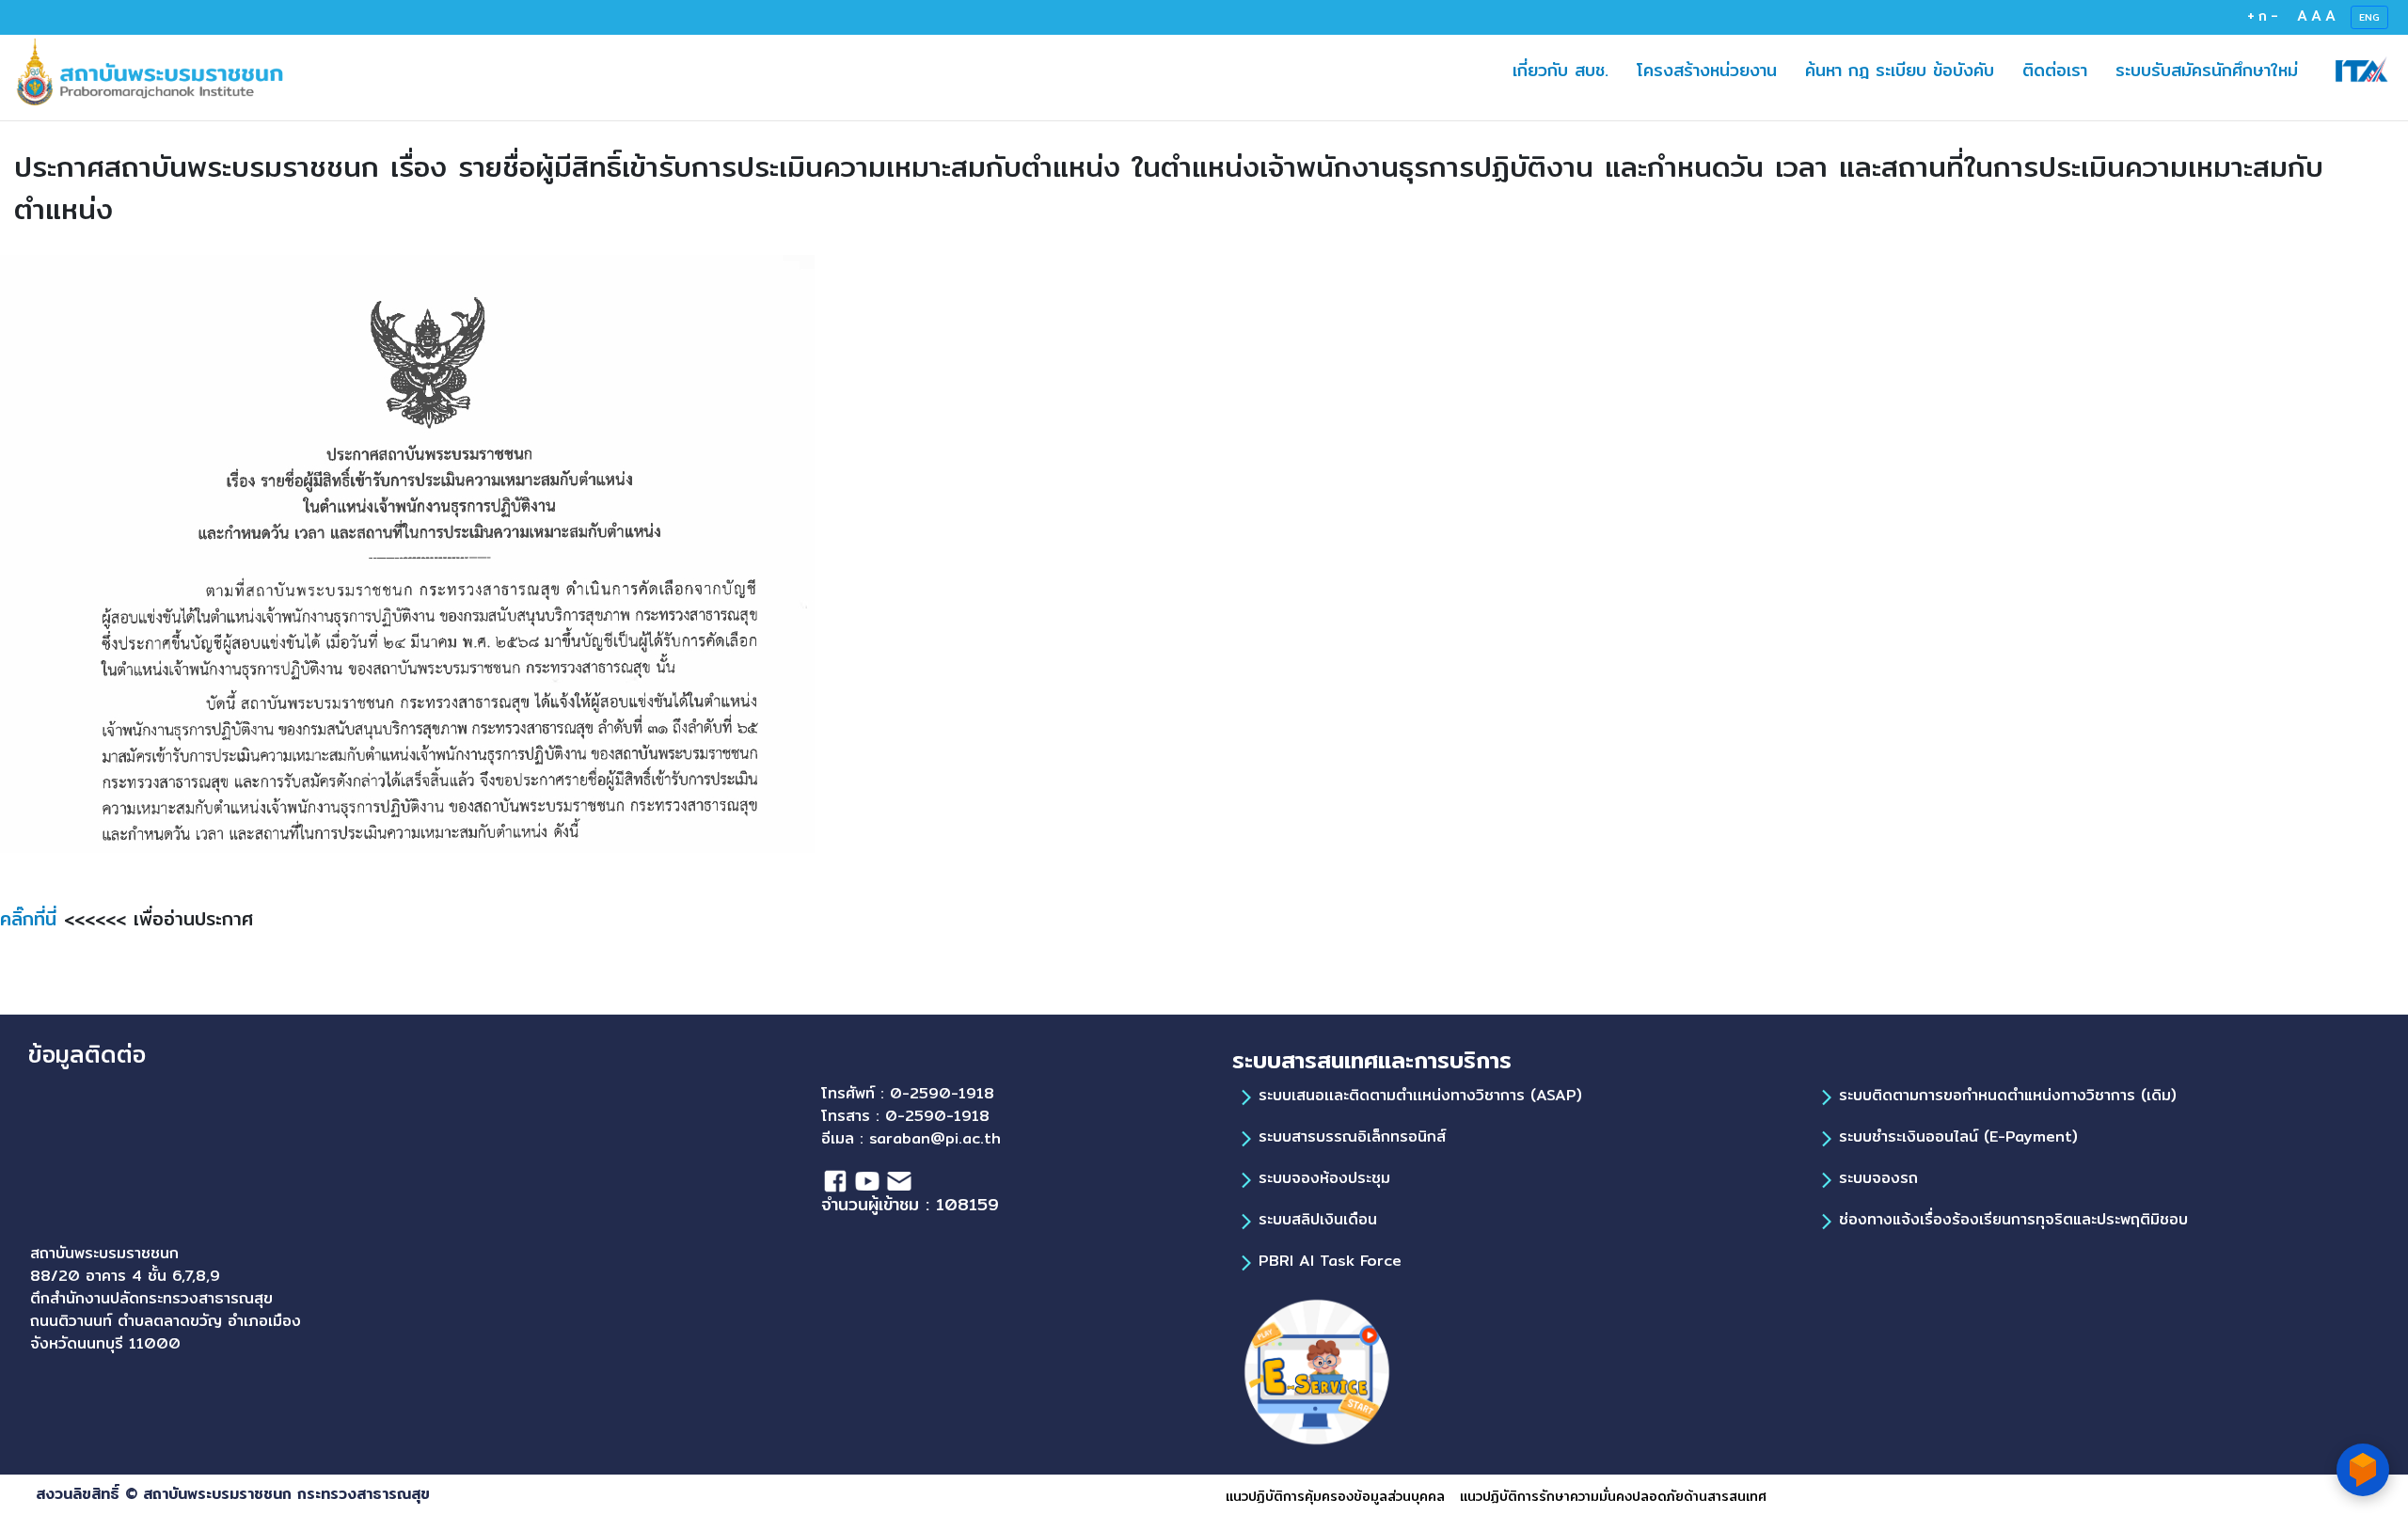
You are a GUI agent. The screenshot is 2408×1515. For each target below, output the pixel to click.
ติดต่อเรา (2062, 70)
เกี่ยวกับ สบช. (1560, 70)
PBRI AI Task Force (1330, 1261)
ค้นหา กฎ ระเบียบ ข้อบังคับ (1907, 70)
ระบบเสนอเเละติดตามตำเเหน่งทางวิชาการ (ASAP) (1420, 1095)
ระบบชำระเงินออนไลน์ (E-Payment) (1958, 1136)
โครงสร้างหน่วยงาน (1714, 70)
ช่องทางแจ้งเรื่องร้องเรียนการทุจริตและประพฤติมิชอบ (2013, 1219)
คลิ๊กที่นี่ (32, 918)
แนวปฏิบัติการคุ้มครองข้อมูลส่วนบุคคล (1335, 1496)
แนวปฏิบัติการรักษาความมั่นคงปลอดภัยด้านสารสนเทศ (1613, 1496)
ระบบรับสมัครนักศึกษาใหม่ (2214, 70)
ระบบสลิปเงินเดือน (1318, 1219)
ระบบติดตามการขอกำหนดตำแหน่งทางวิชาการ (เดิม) (2008, 1095)
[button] (1946, 70)
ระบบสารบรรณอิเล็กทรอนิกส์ (1352, 1136)
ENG (2369, 17)
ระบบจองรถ (1878, 1178)
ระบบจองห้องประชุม (1324, 1178)
